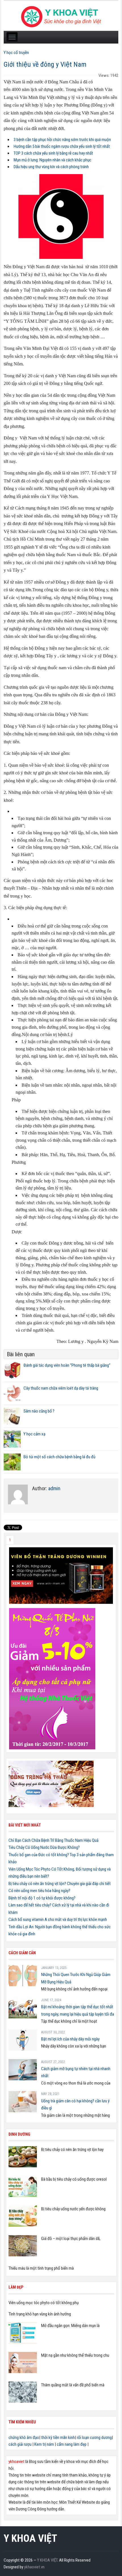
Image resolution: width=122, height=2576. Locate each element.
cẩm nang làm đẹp (72, 2444)
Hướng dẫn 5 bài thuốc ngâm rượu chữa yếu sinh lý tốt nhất (62, 146)
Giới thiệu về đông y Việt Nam (45, 64)
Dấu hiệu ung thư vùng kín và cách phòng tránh (51, 167)
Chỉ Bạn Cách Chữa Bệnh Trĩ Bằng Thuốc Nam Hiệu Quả (53, 1840)
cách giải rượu (20, 2444)
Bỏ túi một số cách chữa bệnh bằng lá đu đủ (59, 1457)
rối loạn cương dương (94, 2438)
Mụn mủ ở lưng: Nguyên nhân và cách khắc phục (52, 160)
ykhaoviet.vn (34, 2567)
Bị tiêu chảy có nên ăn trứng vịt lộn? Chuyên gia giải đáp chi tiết (60, 1884)
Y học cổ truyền (16, 53)
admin (54, 1488)
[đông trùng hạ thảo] (51, 1784)
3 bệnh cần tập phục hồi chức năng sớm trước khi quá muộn (62, 140)
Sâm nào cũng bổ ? (39, 1411)
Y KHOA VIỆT (30, 2538)
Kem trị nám (44, 2444)
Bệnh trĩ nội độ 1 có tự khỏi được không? (42, 1898)
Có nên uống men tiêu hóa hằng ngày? (39, 1891)
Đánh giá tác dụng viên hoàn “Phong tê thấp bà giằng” (67, 1365)
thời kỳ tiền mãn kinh (58, 2438)
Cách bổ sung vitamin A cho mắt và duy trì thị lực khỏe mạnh (58, 1919)
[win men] (61, 1575)
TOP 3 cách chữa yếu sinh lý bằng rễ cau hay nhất (53, 153)
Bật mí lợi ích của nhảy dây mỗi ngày (70, 2039)
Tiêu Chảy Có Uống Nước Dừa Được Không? (44, 1847)
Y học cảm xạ (34, 1434)
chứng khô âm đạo (24, 2438)
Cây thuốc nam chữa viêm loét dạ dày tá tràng (61, 1388)
